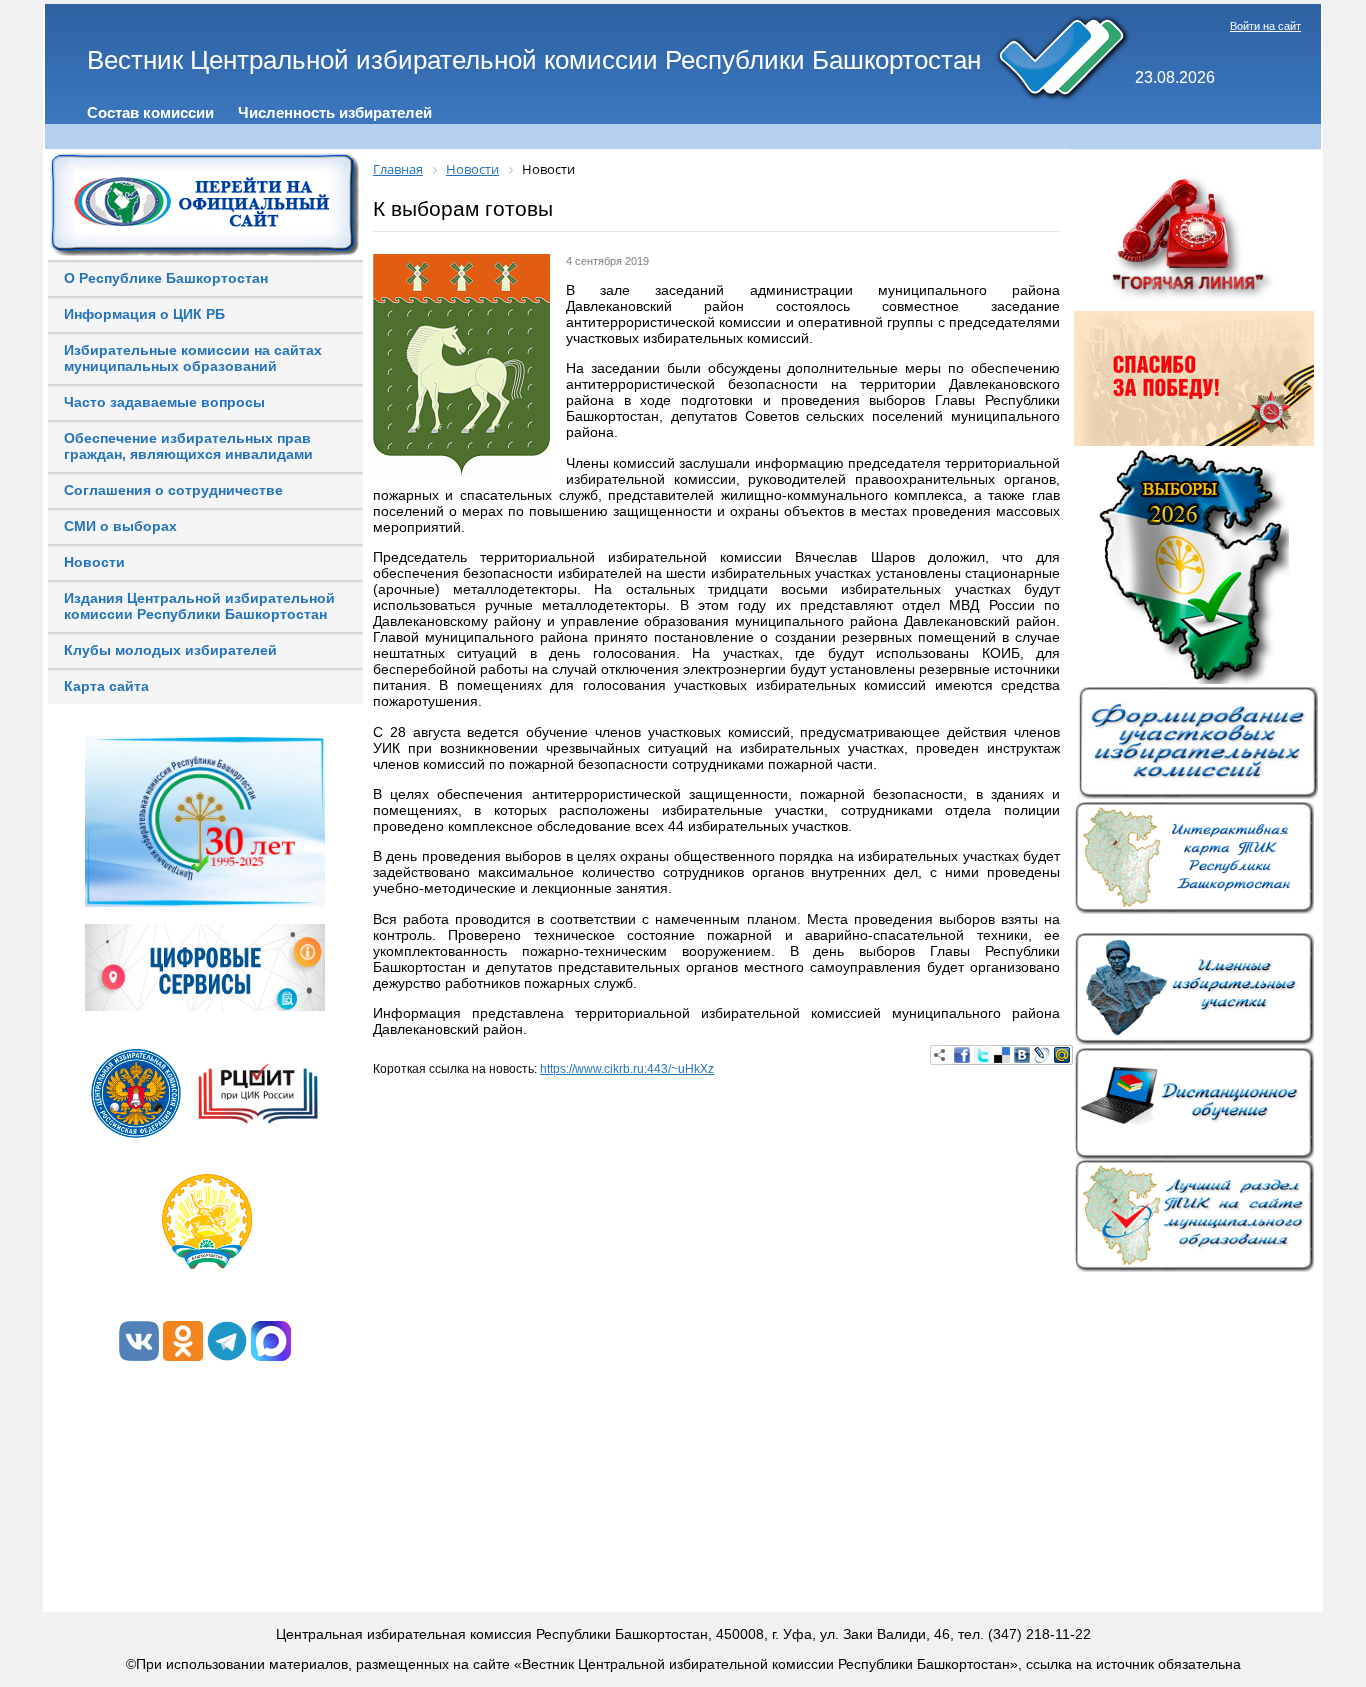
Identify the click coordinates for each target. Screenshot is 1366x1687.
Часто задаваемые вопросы (164, 402)
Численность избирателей (335, 112)
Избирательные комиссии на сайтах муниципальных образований (193, 358)
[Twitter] (982, 1055)
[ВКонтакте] (1022, 1055)
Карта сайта (106, 686)
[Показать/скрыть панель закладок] (940, 1055)
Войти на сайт (1265, 26)
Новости (94, 562)
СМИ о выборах (120, 526)
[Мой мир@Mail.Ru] (1062, 1055)
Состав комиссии (150, 112)
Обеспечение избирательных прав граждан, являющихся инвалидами (188, 446)
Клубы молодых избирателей (170, 650)
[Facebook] (962, 1055)
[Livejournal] (1042, 1055)
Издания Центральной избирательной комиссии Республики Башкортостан (199, 606)
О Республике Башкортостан (166, 278)
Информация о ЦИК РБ (144, 314)
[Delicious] (1002, 1055)
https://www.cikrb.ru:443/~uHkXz (627, 1069)
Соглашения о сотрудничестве (173, 490)
